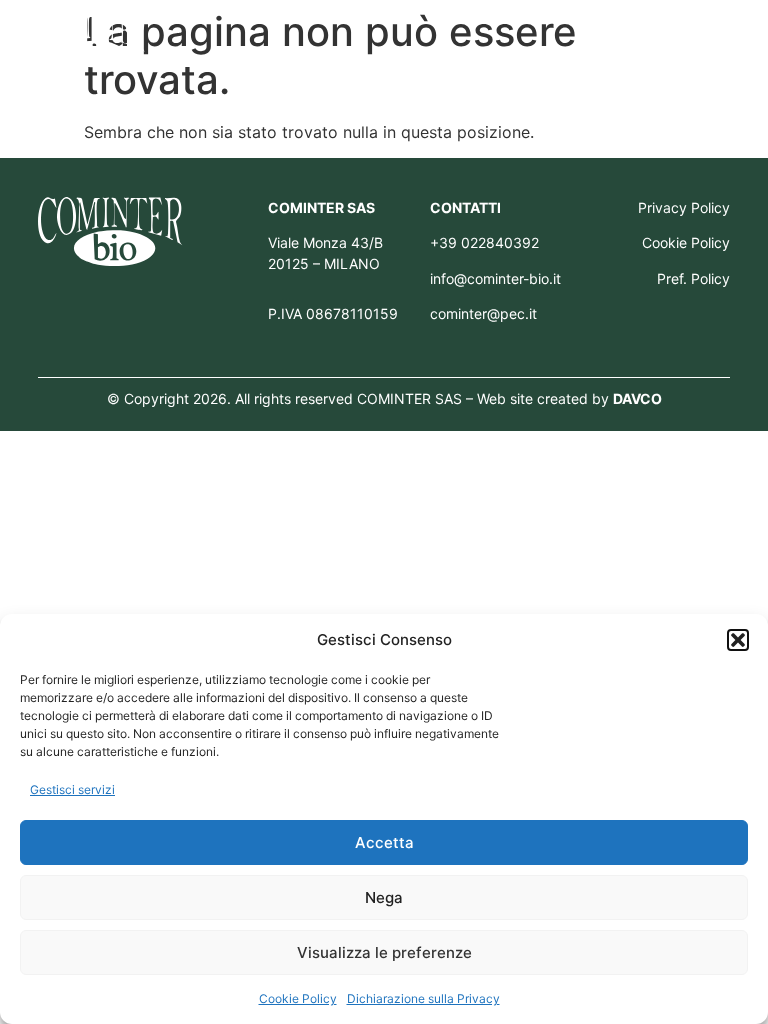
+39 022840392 (484, 242)
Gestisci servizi (72, 789)
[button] (738, 640)
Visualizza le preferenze (384, 952)
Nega (384, 897)
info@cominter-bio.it (495, 278)
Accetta (384, 842)
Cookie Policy (298, 998)
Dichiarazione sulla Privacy (423, 998)
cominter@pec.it (483, 313)
